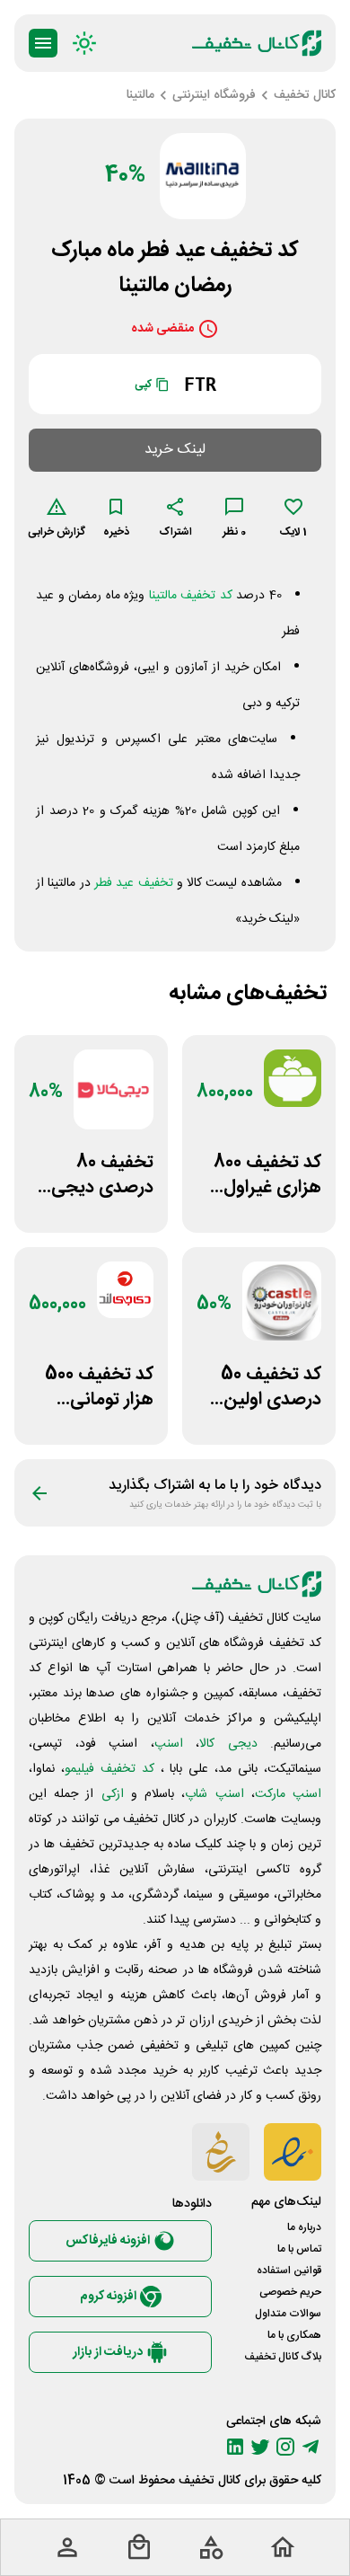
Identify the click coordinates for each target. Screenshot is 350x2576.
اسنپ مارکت (288, 1794)
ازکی (113, 1794)
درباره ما (304, 2227)
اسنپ (169, 1744)
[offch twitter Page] (260, 2447)
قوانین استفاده (289, 2271)
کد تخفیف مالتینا (191, 596)
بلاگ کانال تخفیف (283, 2357)
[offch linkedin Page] (235, 2447)
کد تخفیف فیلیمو (109, 1769)
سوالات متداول (288, 2314)
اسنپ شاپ (214, 1794)
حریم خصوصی (290, 2292)
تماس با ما (299, 2249)
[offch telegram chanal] (311, 2447)
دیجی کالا (228, 1744)
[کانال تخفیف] (257, 43)
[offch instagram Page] (285, 2447)
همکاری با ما (294, 2335)
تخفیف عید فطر (134, 883)
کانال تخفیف (210, 2481)
